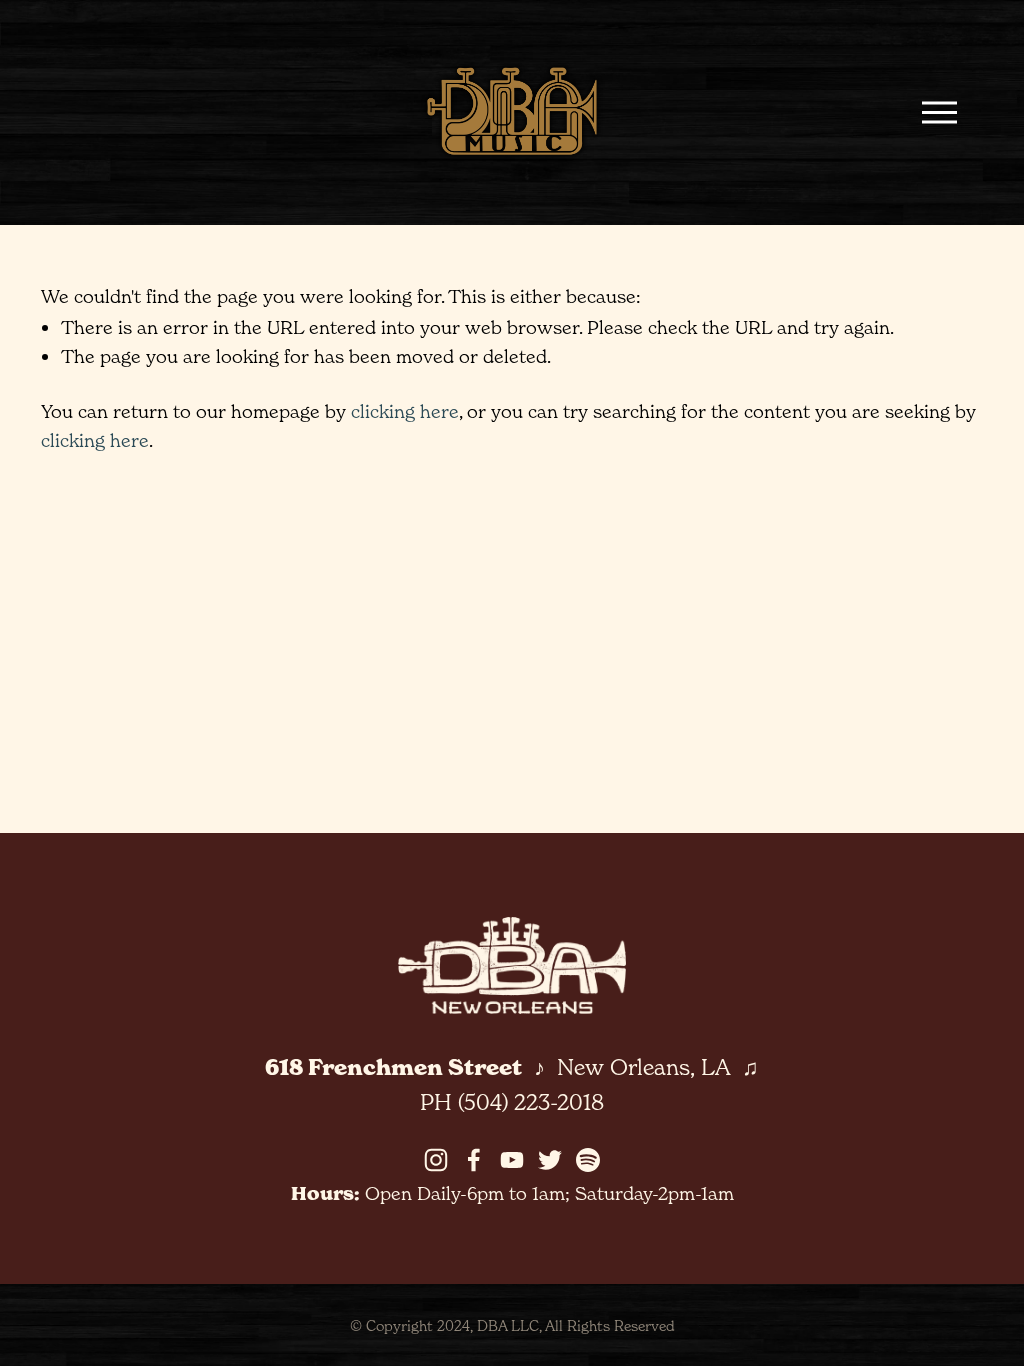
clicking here (405, 411)
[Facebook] (474, 1160)
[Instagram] (436, 1160)
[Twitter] (550, 1160)
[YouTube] (512, 1160)
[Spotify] (588, 1160)
